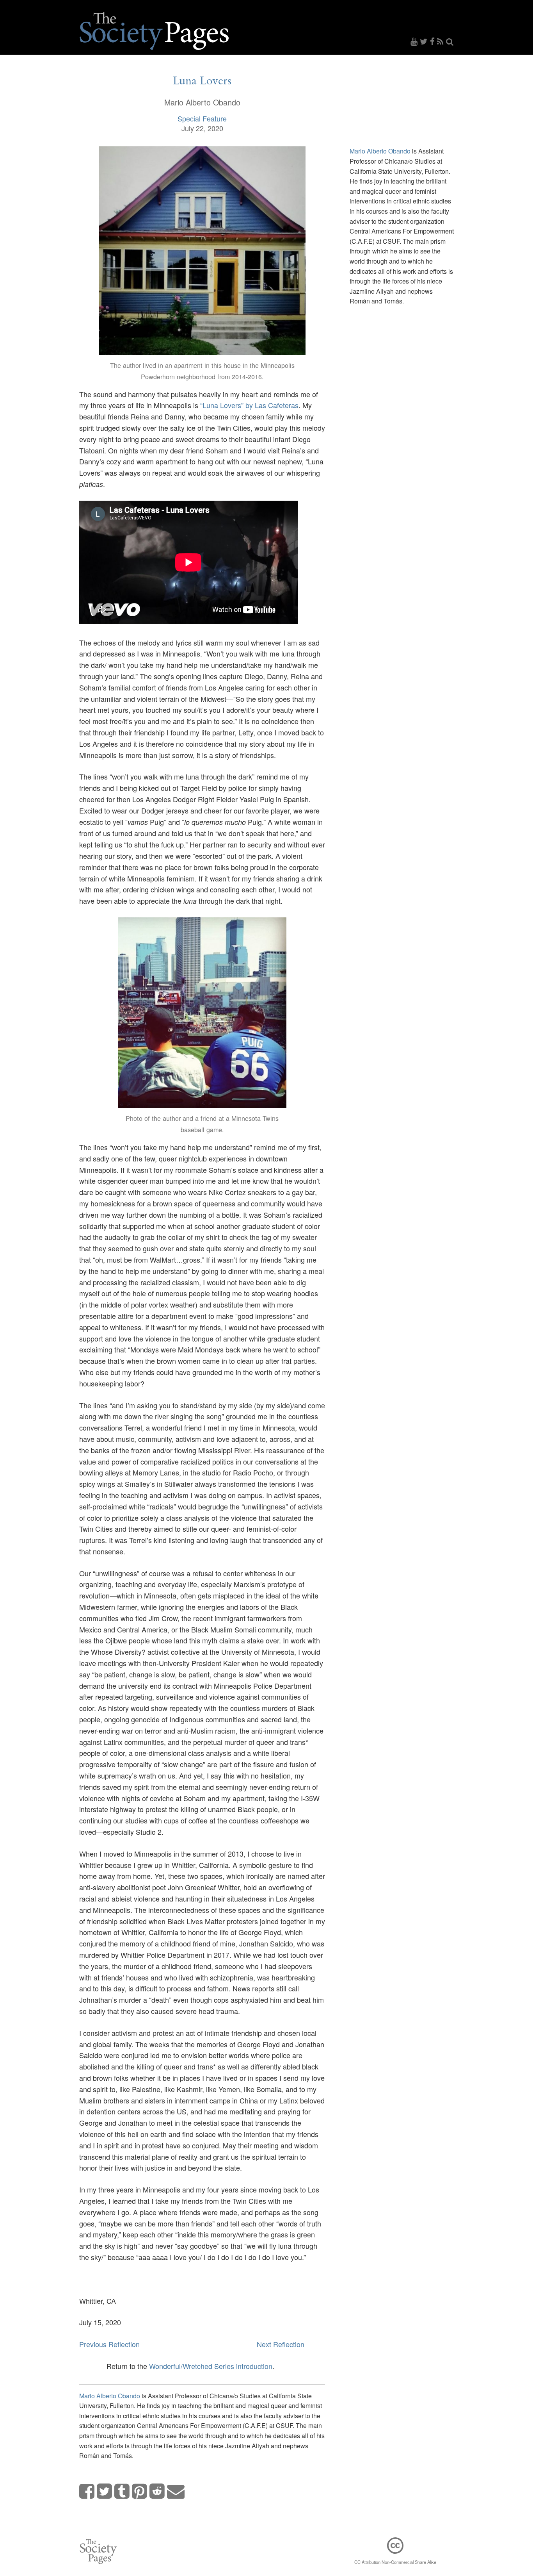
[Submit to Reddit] (157, 2491)
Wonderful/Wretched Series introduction (211, 2366)
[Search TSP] (450, 41)
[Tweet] (105, 2491)
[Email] (176, 2491)
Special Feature (202, 118)
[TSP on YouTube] (415, 41)
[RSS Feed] (442, 41)
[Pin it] (140, 2491)
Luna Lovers (202, 81)
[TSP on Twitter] (425, 41)
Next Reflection (281, 2344)
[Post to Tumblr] (122, 2491)
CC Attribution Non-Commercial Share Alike (395, 2562)
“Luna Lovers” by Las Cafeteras (249, 405)
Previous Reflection (109, 2344)
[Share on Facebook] (87, 2491)
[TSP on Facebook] (434, 41)
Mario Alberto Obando (110, 2396)
